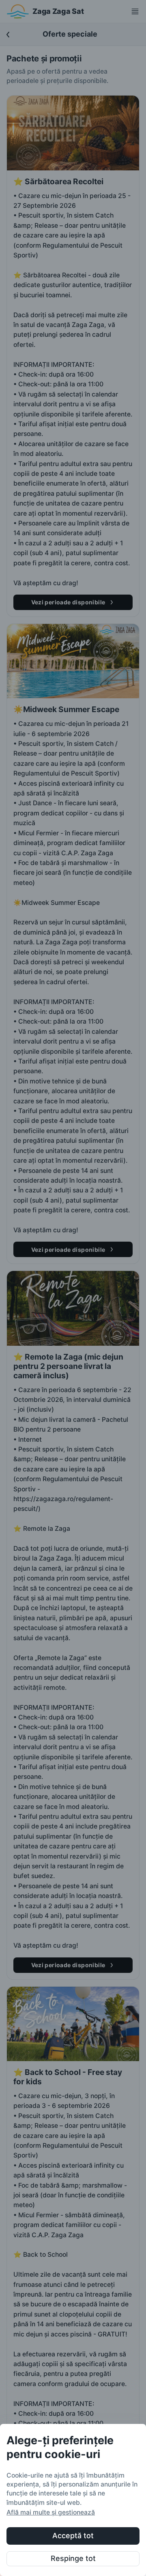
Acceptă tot (73, 2536)
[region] (73, 2500)
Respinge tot (73, 2558)
